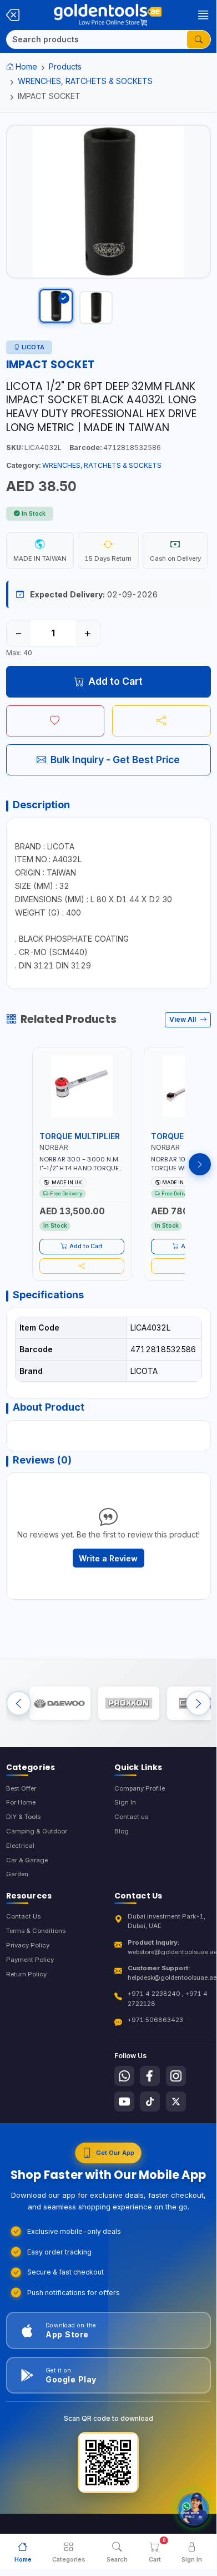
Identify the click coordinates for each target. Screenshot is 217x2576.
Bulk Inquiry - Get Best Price (115, 760)
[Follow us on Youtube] (124, 2102)
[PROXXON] (129, 1703)
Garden (17, 1874)
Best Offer (21, 1788)
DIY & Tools (23, 1817)
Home (26, 66)
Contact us (131, 1817)
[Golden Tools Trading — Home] (108, 15)
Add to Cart (115, 681)
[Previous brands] (19, 1703)
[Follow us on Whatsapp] (124, 2076)
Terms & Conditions (36, 1931)
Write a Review (108, 1558)
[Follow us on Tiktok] (150, 2102)
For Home (21, 1802)
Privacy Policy (28, 1945)
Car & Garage (27, 1860)
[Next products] (200, 1164)
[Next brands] (198, 1703)
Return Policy (26, 1974)
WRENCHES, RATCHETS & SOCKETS (85, 81)
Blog (122, 1831)
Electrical (20, 1846)
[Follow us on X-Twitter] (176, 2102)
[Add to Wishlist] (55, 721)
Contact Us (23, 1916)
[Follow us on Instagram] (176, 2076)
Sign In (125, 1802)
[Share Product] (162, 721)
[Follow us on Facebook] (150, 2076)
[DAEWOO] (60, 1703)
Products (65, 66)
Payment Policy (30, 1960)
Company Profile (140, 1788)
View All (183, 1019)
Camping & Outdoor (37, 1831)
